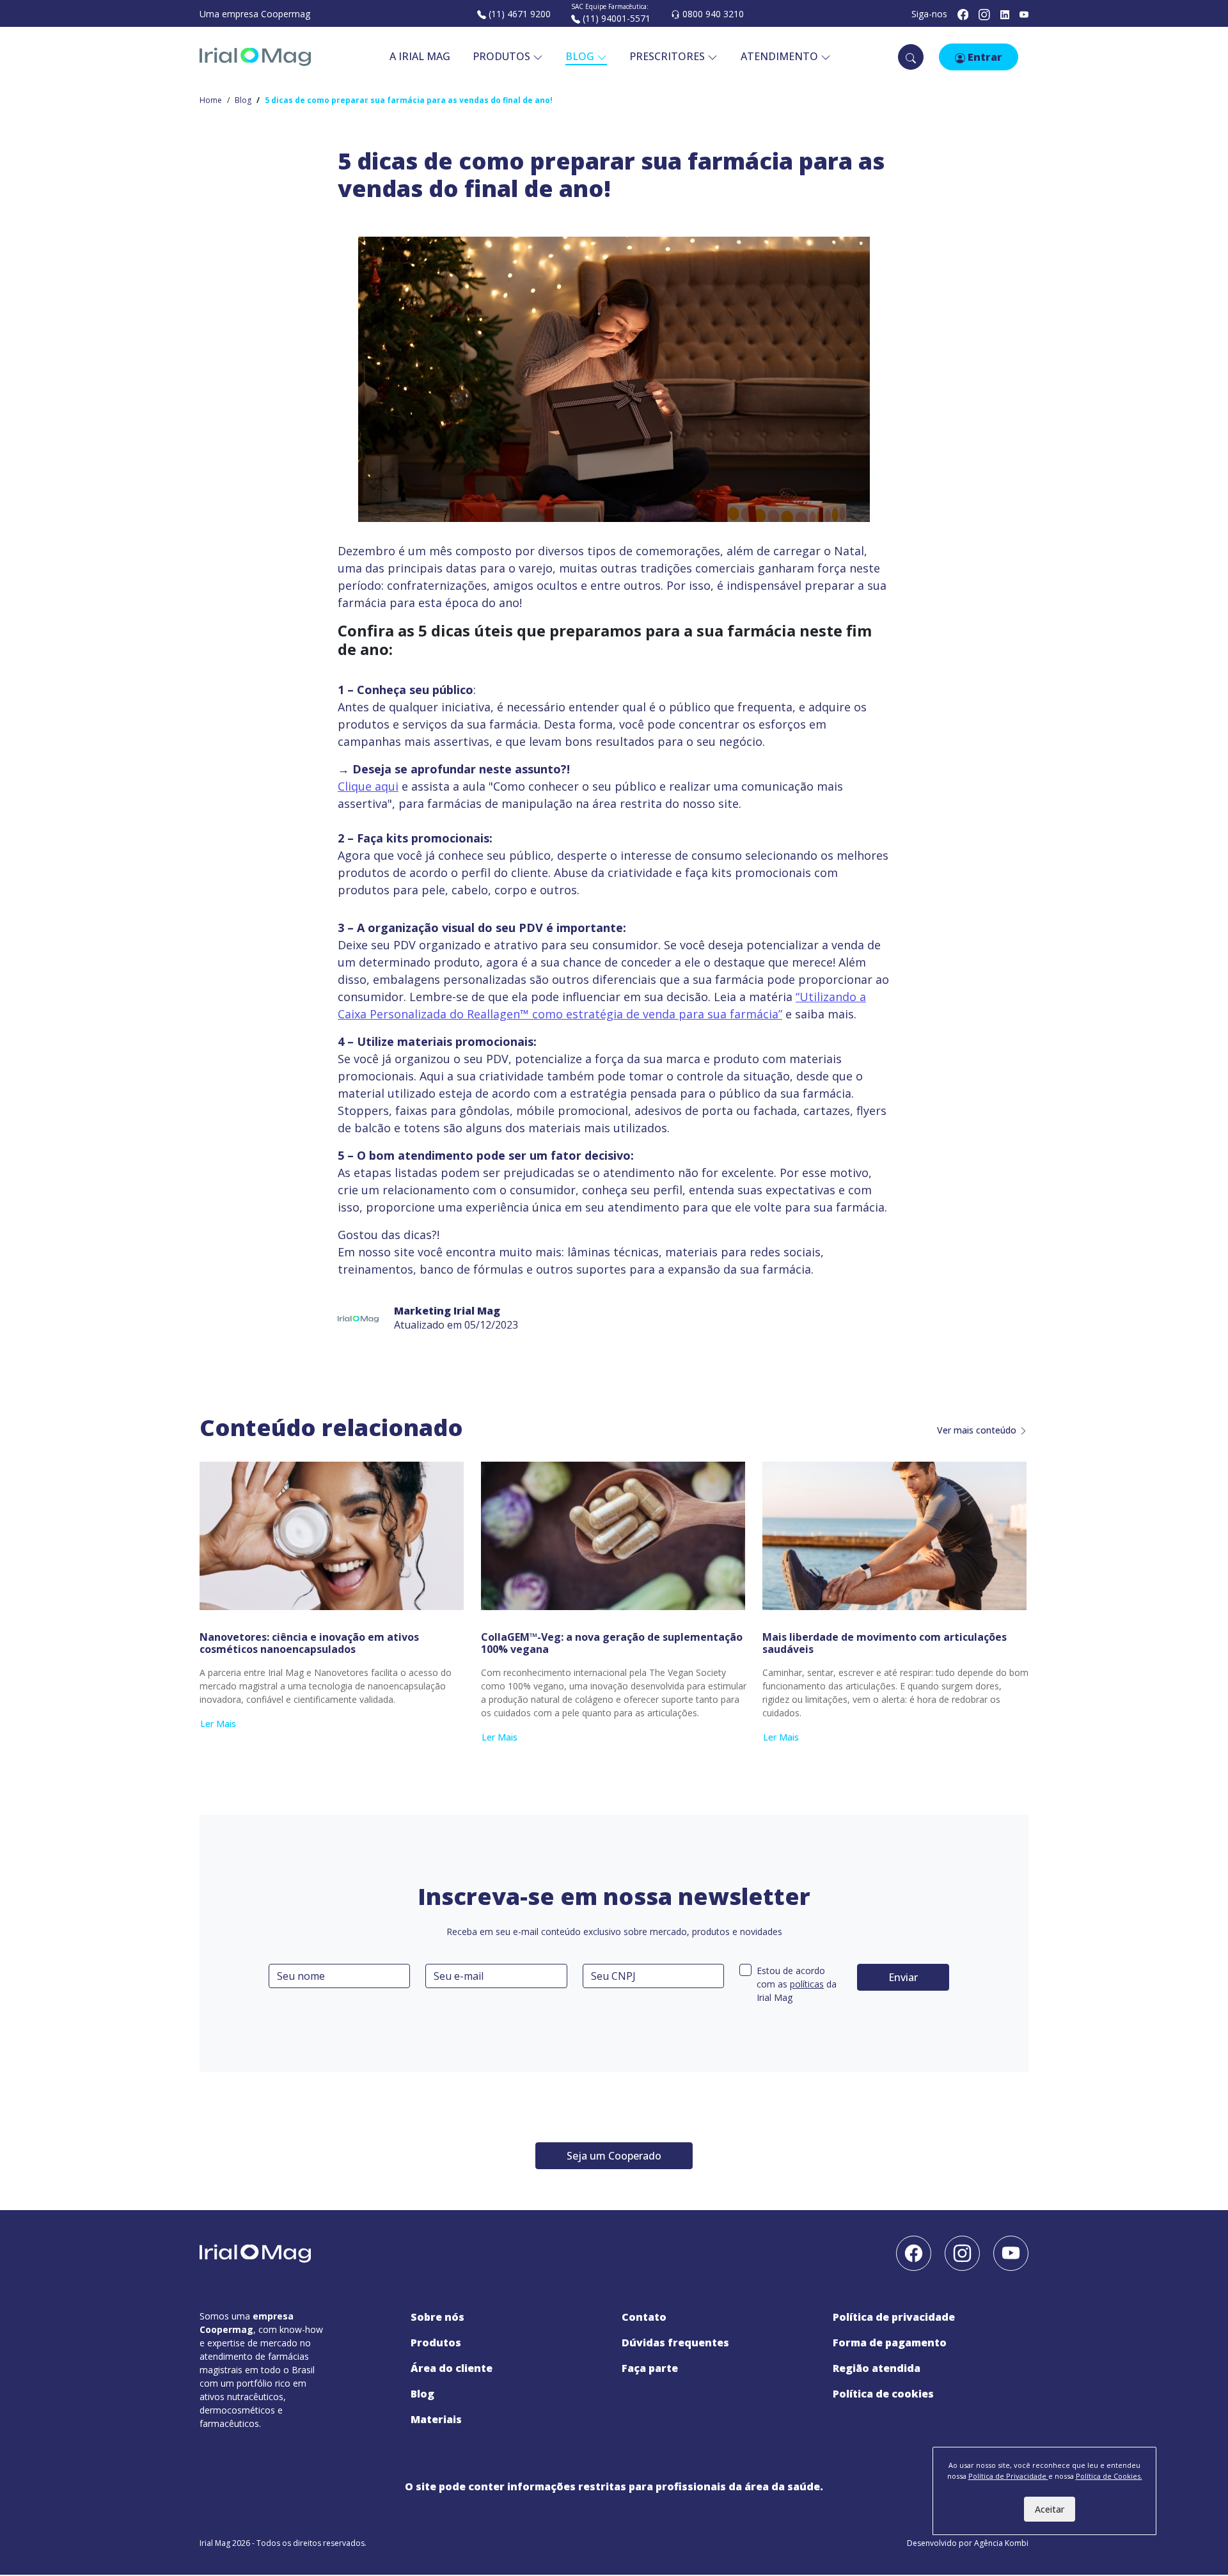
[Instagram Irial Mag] (984, 14)
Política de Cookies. (1109, 2476)
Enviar (903, 1977)
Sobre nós (437, 2317)
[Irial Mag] (255, 57)
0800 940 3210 (712, 14)
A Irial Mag (420, 56)
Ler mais (218, 1724)
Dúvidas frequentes (675, 2343)
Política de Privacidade (894, 2317)
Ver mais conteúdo (978, 1430)
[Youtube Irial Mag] (1011, 2252)
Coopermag (286, 14)
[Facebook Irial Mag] (963, 14)
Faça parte (650, 2368)
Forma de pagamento (890, 2343)
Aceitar (1050, 2509)
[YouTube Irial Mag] (1024, 14)
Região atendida (877, 2368)
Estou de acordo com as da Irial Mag (797, 1984)
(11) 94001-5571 (615, 18)
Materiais (436, 2419)
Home (211, 100)
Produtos (503, 56)
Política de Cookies (883, 2394)
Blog (243, 100)
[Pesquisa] (911, 57)
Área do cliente (452, 2368)
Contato (644, 2317)
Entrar (984, 57)
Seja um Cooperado (614, 2156)
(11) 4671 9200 (518, 14)
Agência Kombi (1001, 2543)
